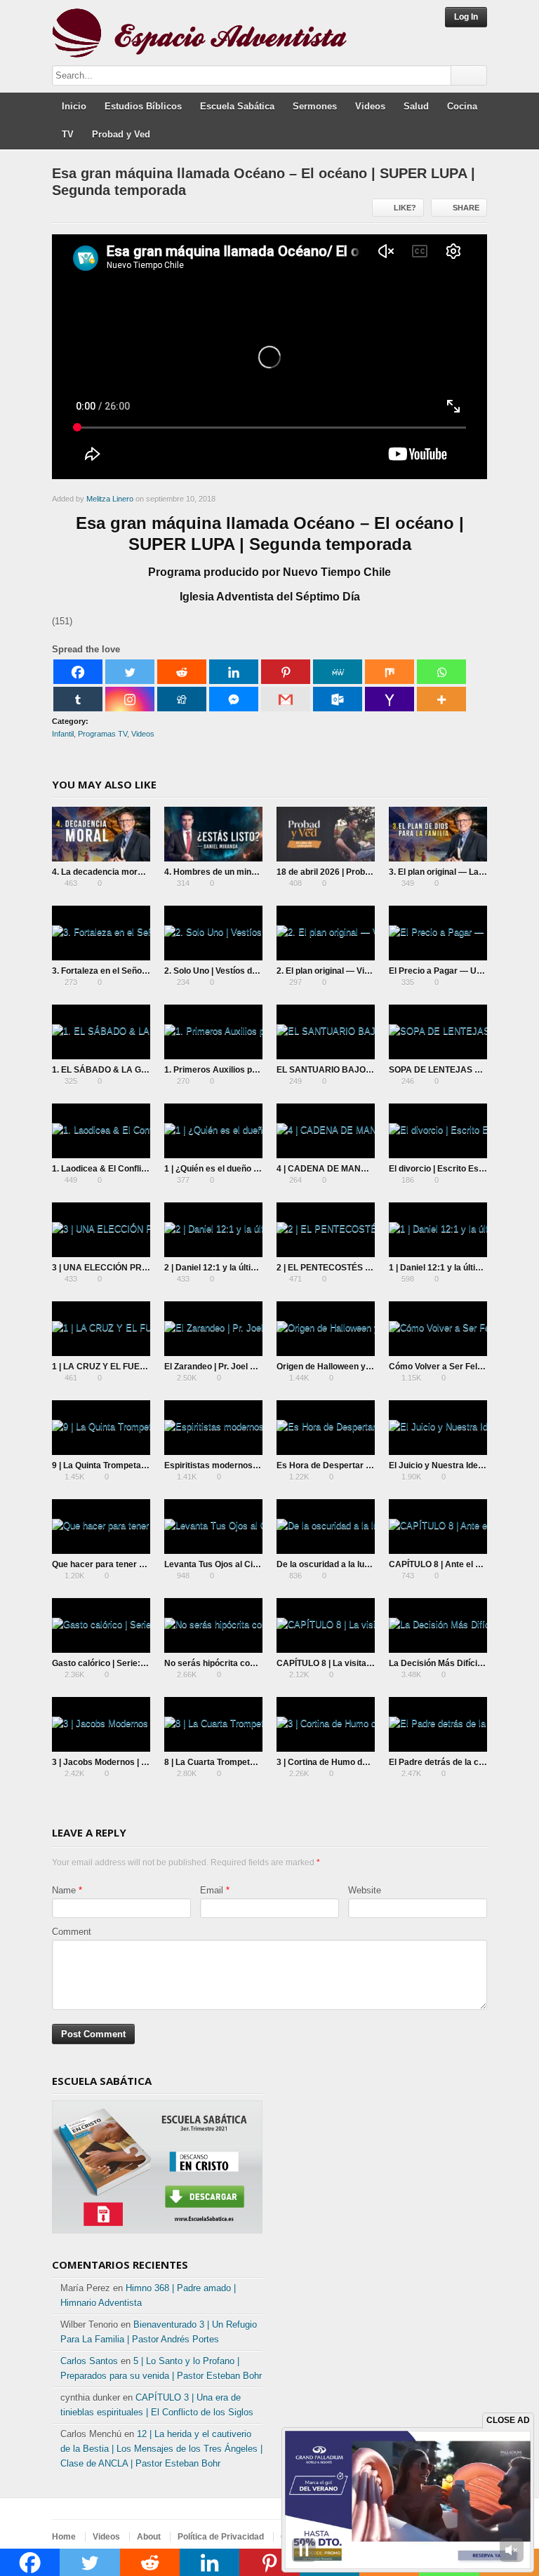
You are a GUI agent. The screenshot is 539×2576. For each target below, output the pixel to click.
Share (466, 208)
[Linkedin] (234, 672)
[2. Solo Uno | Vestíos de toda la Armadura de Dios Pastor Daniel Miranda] (213, 933)
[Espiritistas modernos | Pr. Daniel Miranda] (213, 1428)
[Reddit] (182, 672)
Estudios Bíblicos (143, 106)
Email (212, 1890)
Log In (466, 17)
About (149, 2537)
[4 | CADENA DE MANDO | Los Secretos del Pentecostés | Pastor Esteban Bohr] (326, 1131)
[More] (441, 699)
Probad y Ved (121, 134)
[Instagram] (130, 699)
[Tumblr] (78, 699)
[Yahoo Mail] (390, 699)
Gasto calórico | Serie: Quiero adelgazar (131, 1663)
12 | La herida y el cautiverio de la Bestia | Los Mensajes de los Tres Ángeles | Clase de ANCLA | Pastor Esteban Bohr (161, 2449)
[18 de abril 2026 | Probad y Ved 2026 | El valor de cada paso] (326, 834)
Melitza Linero (110, 499)
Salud (416, 106)
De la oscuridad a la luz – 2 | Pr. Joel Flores (361, 1564)
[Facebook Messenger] (234, 699)
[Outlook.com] (338, 699)
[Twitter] (130, 672)
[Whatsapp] (441, 672)
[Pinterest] (286, 672)
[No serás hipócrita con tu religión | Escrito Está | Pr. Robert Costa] (213, 1625)
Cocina (462, 106)
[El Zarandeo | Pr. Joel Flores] (213, 1329)
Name (64, 1890)
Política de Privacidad (221, 2537)
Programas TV (102, 734)
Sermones (315, 106)
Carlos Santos (89, 2361)
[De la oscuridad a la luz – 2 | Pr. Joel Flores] (326, 1527)
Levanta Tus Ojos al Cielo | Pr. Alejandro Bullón (257, 1564)
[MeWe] (338, 672)
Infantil (63, 734)
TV (68, 134)
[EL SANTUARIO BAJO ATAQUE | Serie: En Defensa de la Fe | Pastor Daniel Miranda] (326, 1032)
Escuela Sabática (237, 106)
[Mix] (390, 672)
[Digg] (182, 699)
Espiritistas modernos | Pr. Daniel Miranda (248, 1465)
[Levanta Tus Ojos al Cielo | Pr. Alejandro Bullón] (213, 1527)
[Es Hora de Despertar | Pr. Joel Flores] (326, 1428)
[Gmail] (286, 699)
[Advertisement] (382, 2160)
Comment (72, 1932)
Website (365, 1890)
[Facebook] (78, 672)
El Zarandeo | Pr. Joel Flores (220, 1367)
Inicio (74, 106)
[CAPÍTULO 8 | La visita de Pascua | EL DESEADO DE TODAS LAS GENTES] (326, 1625)
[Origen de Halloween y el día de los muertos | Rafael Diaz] (326, 1329)
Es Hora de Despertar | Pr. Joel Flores (352, 1465)
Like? (405, 208)
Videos (370, 106)
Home (64, 2537)
